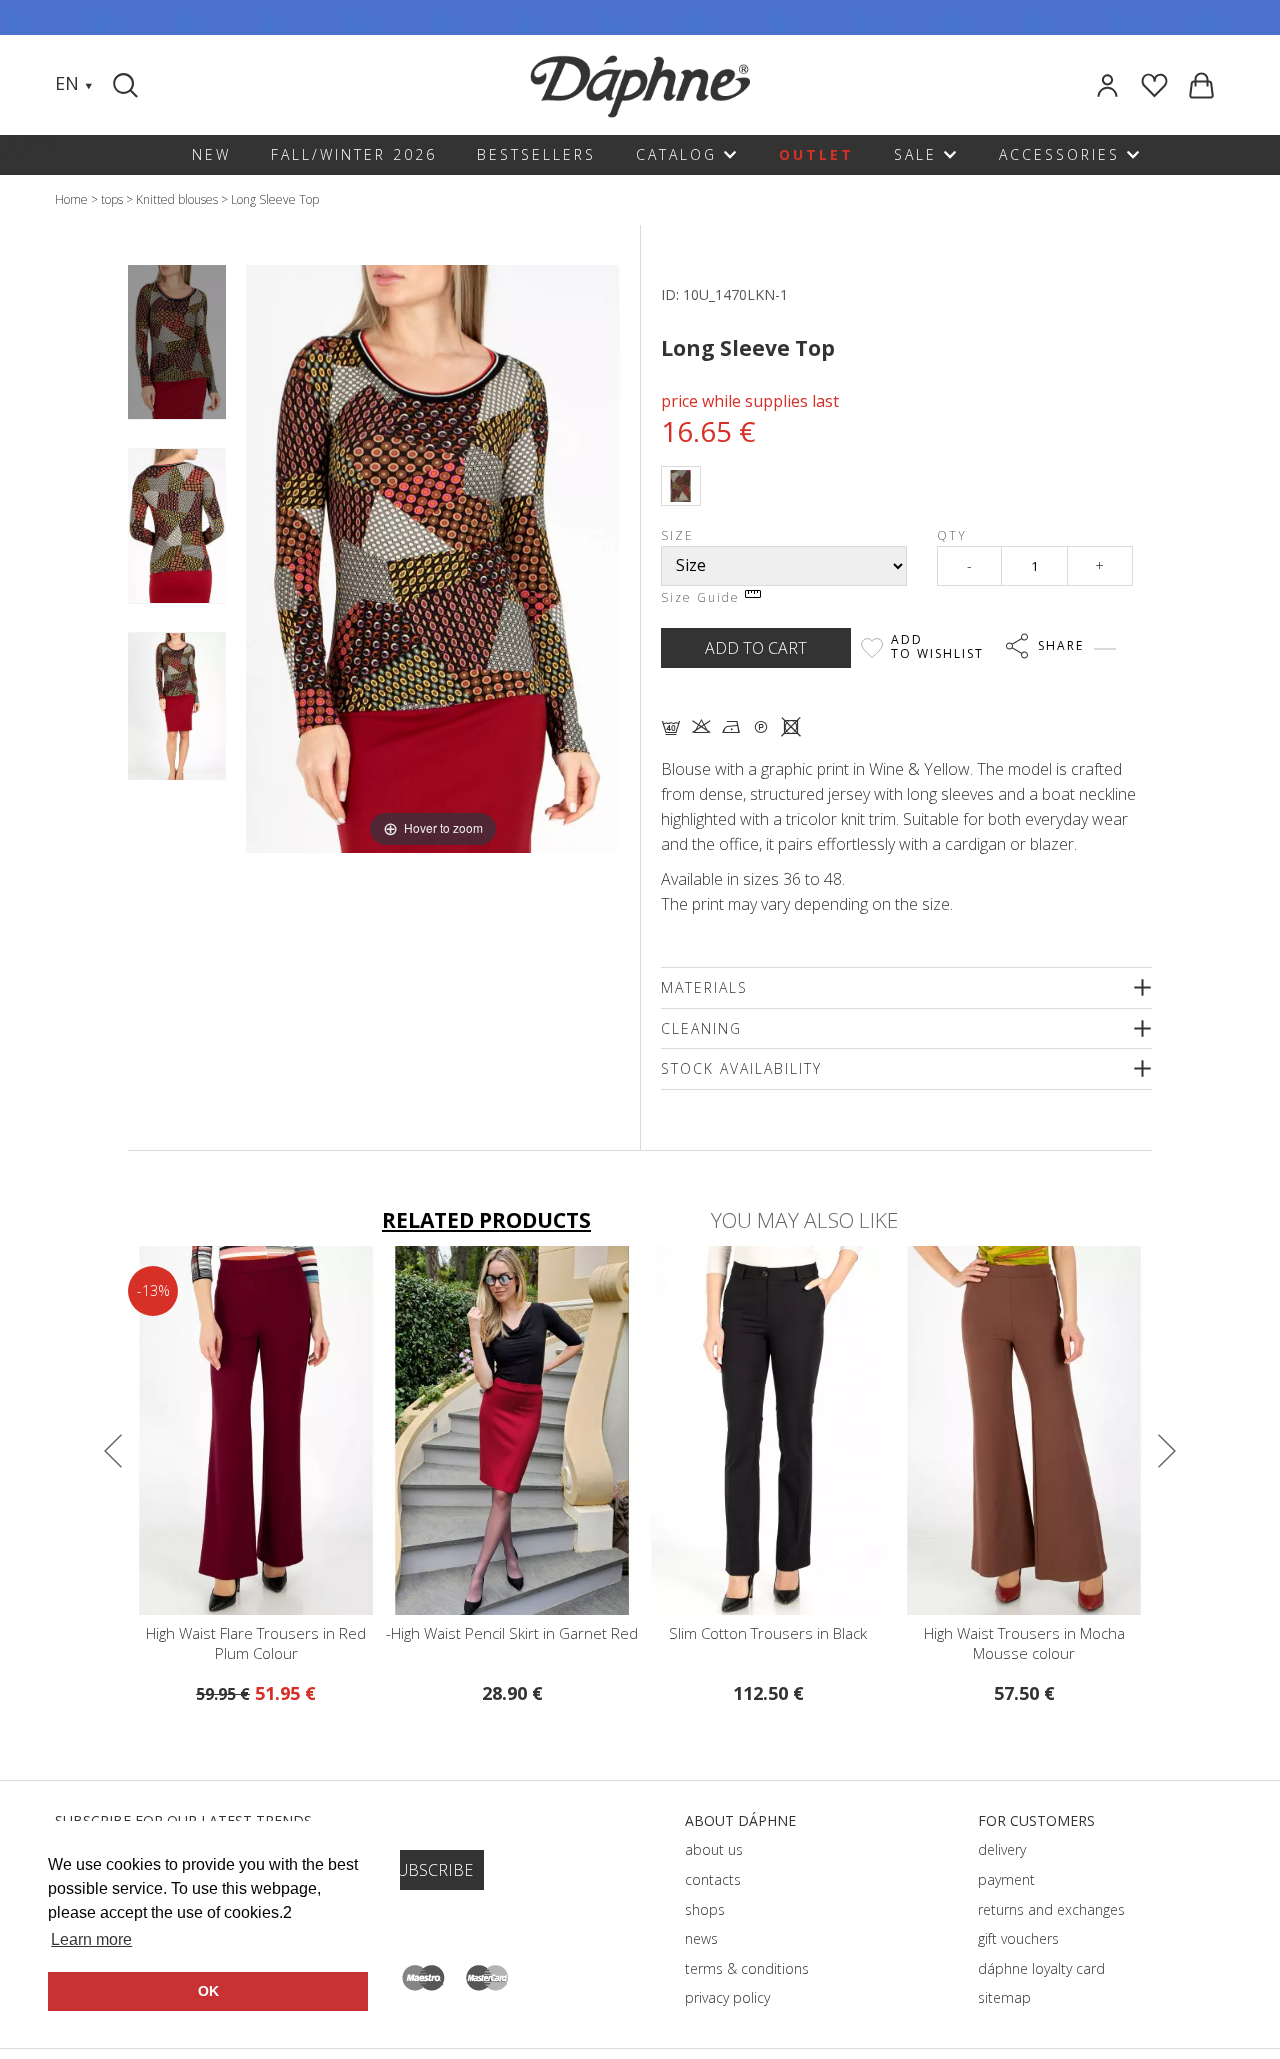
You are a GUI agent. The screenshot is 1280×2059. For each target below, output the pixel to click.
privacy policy (727, 1997)
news (701, 1938)
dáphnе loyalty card (1041, 1968)
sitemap (1004, 1997)
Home (71, 199)
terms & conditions (747, 1968)
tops (112, 199)
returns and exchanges (1051, 1909)
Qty (952, 535)
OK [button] (208, 1991)
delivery (1002, 1849)
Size (677, 535)
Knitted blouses (177, 199)
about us (714, 1849)
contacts (713, 1879)
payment (1006, 1879)
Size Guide (703, 597)
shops (705, 1909)
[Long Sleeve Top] (177, 342)
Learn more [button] (91, 1939)
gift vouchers (1018, 1938)
